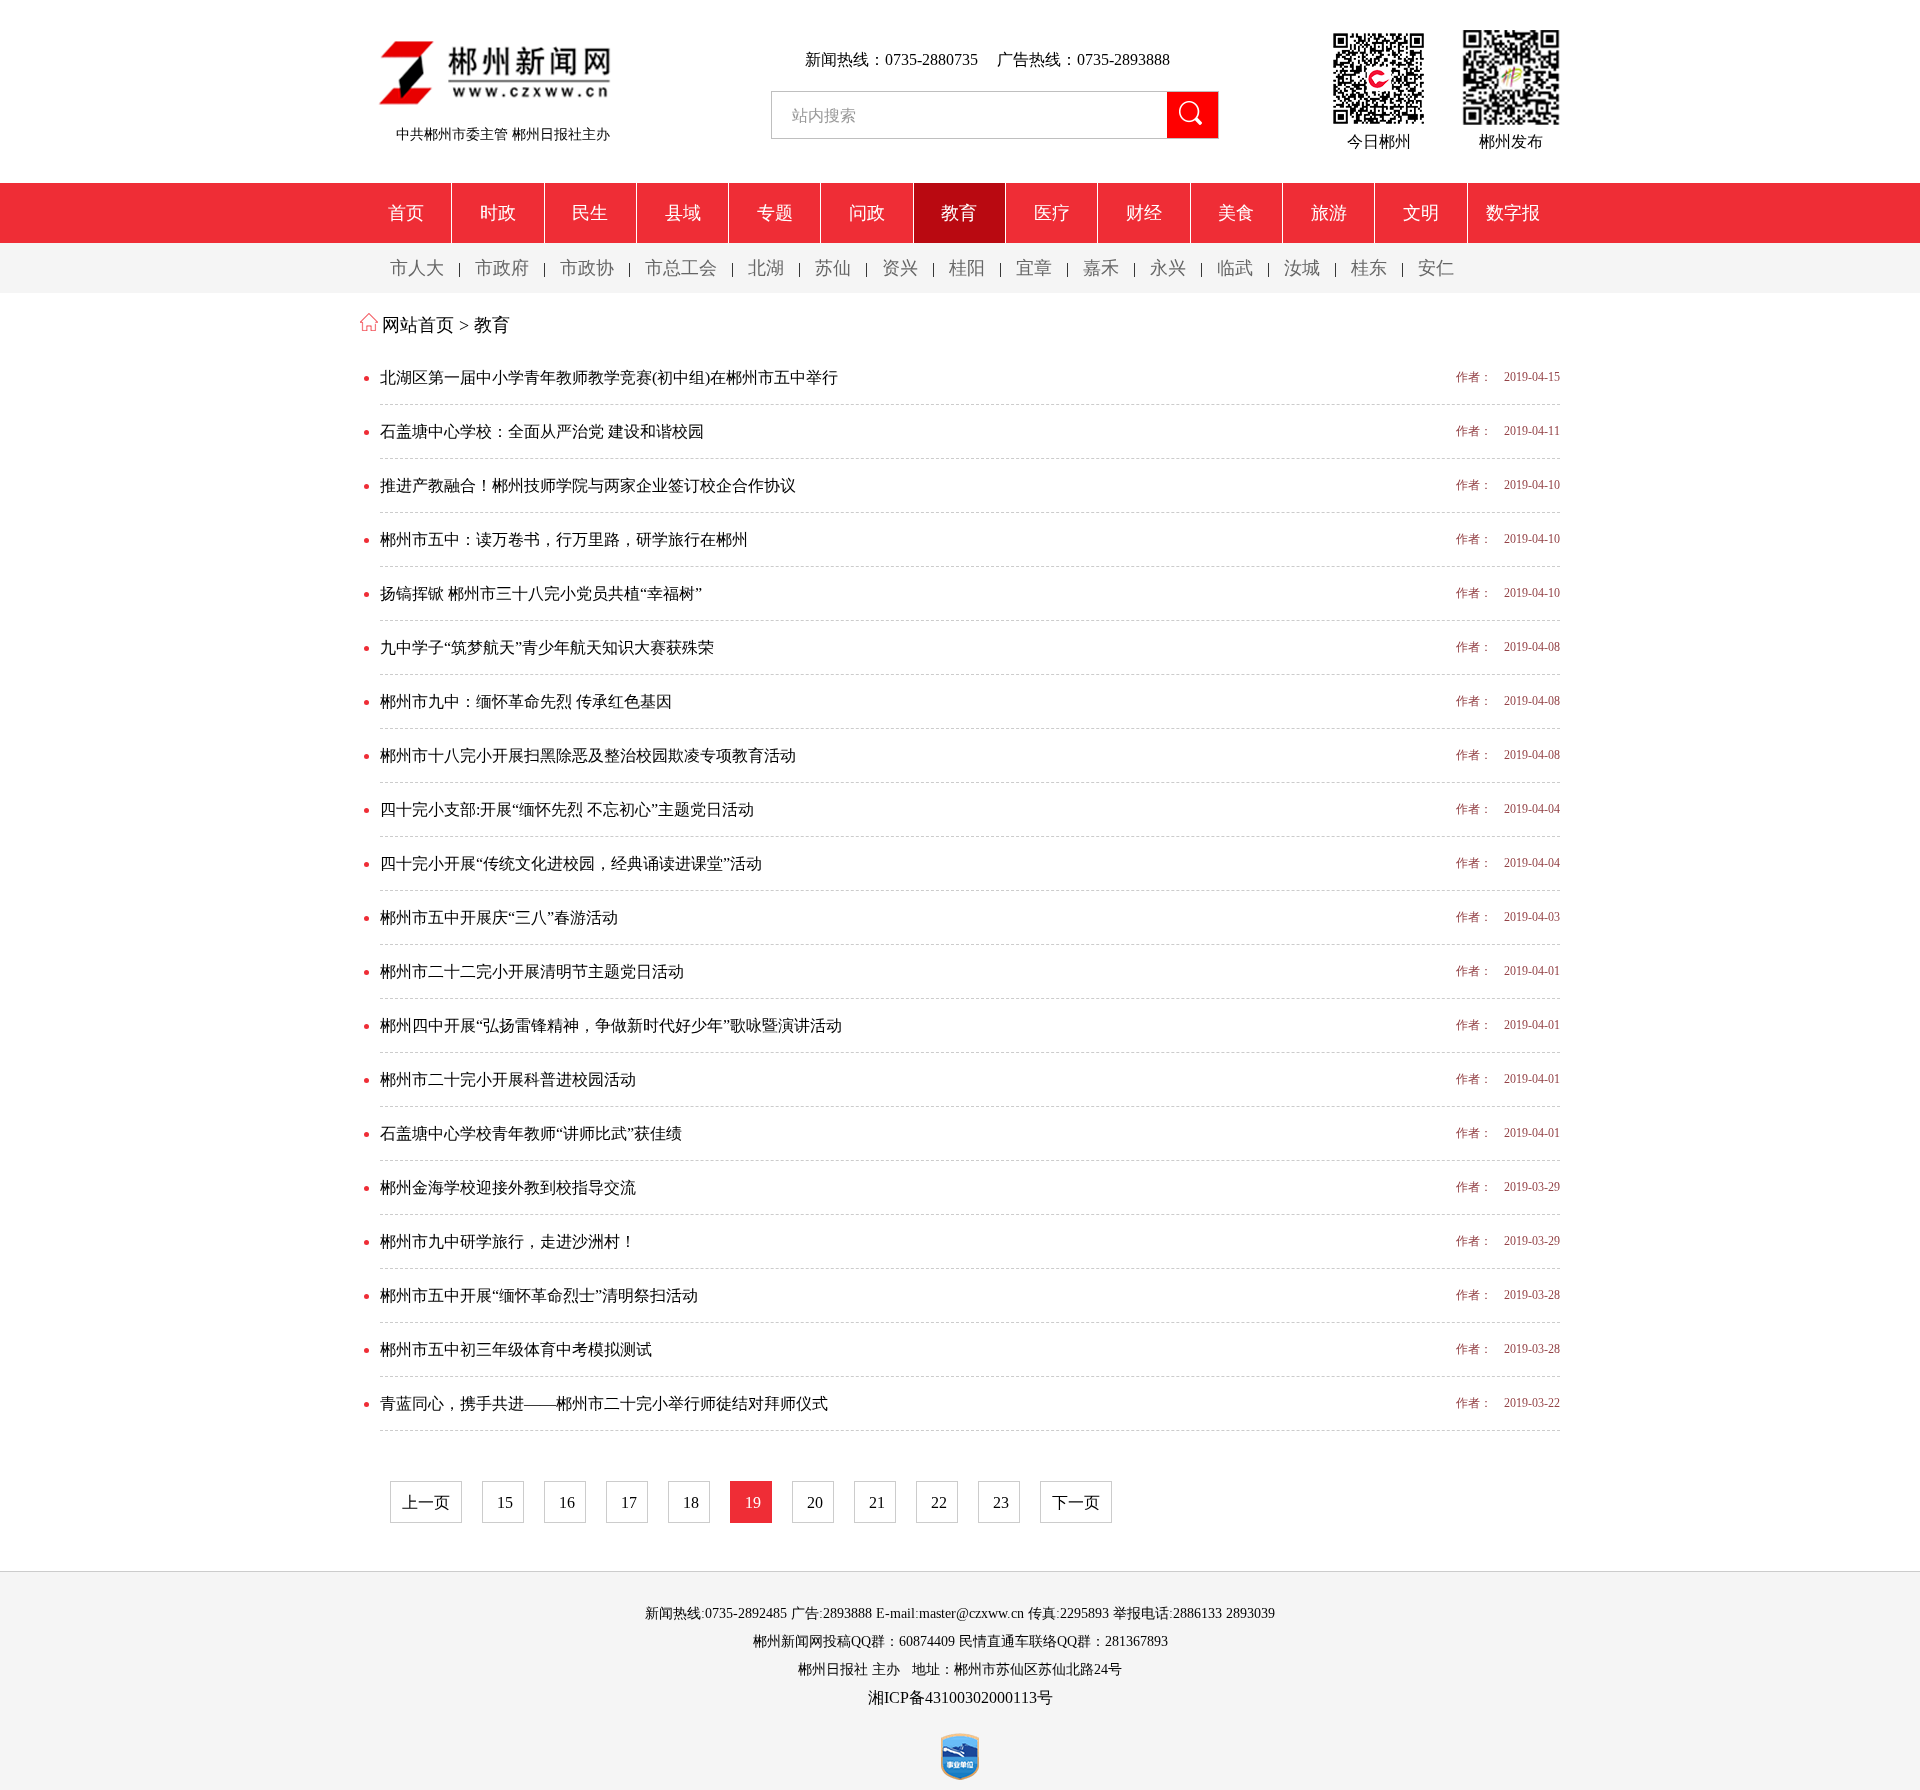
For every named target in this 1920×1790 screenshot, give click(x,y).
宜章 (1034, 268)
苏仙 (833, 268)
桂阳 (967, 268)
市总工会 (681, 268)
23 (1001, 1502)
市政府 (502, 268)
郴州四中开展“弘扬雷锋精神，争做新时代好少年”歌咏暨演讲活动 (611, 1025)
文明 (1421, 213)
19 (753, 1502)
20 (815, 1502)
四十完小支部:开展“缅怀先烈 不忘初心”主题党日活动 (567, 809)
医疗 (1052, 213)
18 (691, 1502)
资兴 (900, 268)
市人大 (417, 268)
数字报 (1513, 213)
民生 (590, 213)
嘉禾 (1101, 268)
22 (939, 1502)
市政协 (587, 268)
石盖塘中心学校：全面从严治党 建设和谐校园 (542, 431)
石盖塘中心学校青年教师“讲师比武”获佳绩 (531, 1133)
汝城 (1302, 268)
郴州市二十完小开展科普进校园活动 (508, 1079)
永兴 (1168, 268)
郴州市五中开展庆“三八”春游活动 (499, 917)
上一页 (426, 1502)
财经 (1144, 213)
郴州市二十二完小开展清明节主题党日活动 (532, 971)
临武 (1235, 268)
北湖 (766, 268)
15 (505, 1502)
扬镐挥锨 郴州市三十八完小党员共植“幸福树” (541, 593)
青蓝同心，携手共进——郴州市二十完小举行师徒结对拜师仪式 (604, 1403)
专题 (775, 213)
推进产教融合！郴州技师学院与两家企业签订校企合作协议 (588, 485)
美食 (1236, 213)
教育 (959, 213)
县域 (683, 213)
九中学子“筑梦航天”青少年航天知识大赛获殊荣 (547, 647)
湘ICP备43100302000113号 (960, 1697)
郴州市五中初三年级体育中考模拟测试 (516, 1349)
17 (629, 1502)
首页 (406, 213)
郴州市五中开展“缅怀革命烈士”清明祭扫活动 (539, 1295)
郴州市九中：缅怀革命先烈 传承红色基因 (526, 701)
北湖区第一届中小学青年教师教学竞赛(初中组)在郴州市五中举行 (609, 377)
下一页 (1076, 1502)
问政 (867, 213)
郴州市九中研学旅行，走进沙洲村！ (508, 1241)
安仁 (1436, 268)
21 (877, 1502)
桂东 (1369, 268)
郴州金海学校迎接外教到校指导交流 (508, 1187)
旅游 (1329, 213)
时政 (498, 213)
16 (567, 1502)
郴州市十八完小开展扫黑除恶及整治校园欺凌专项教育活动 (588, 755)
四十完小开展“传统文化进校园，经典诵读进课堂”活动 (571, 863)
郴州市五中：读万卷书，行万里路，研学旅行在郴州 (564, 539)
